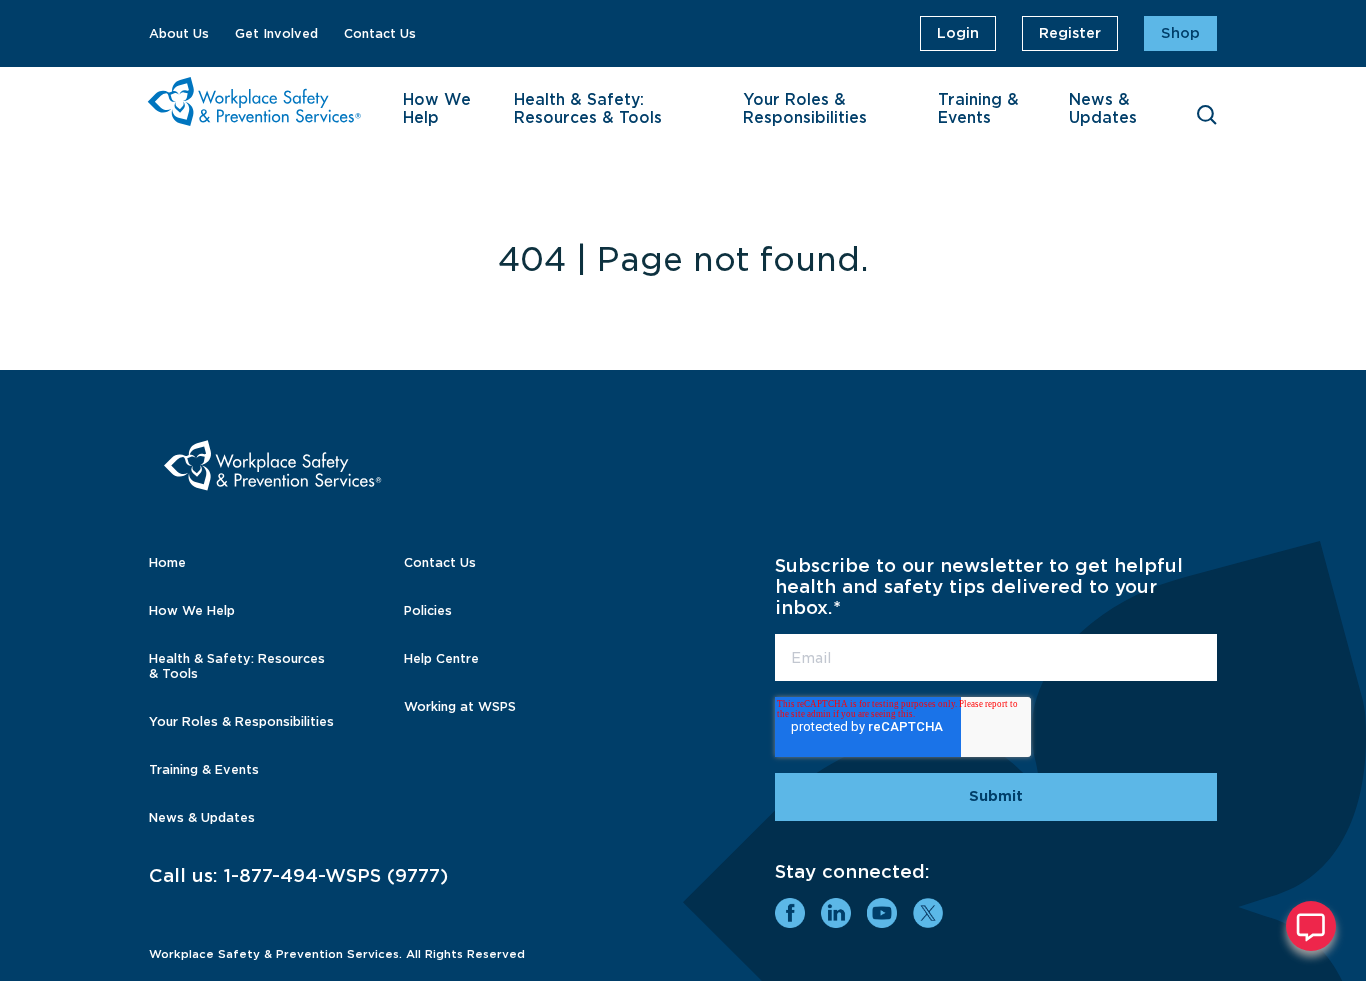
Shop (1180, 33)
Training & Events (978, 109)
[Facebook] (790, 913)
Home (167, 562)
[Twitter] (928, 913)
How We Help (437, 109)
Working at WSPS (460, 706)
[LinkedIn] (836, 913)
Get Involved (276, 33)
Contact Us (380, 33)
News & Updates (1103, 109)
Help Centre (441, 658)
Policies (428, 610)
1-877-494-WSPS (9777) (336, 875)
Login (958, 33)
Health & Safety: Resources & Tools (588, 109)
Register (1070, 33)
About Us (179, 33)
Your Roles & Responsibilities (805, 109)
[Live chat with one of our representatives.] (1311, 926)
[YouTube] (882, 913)
